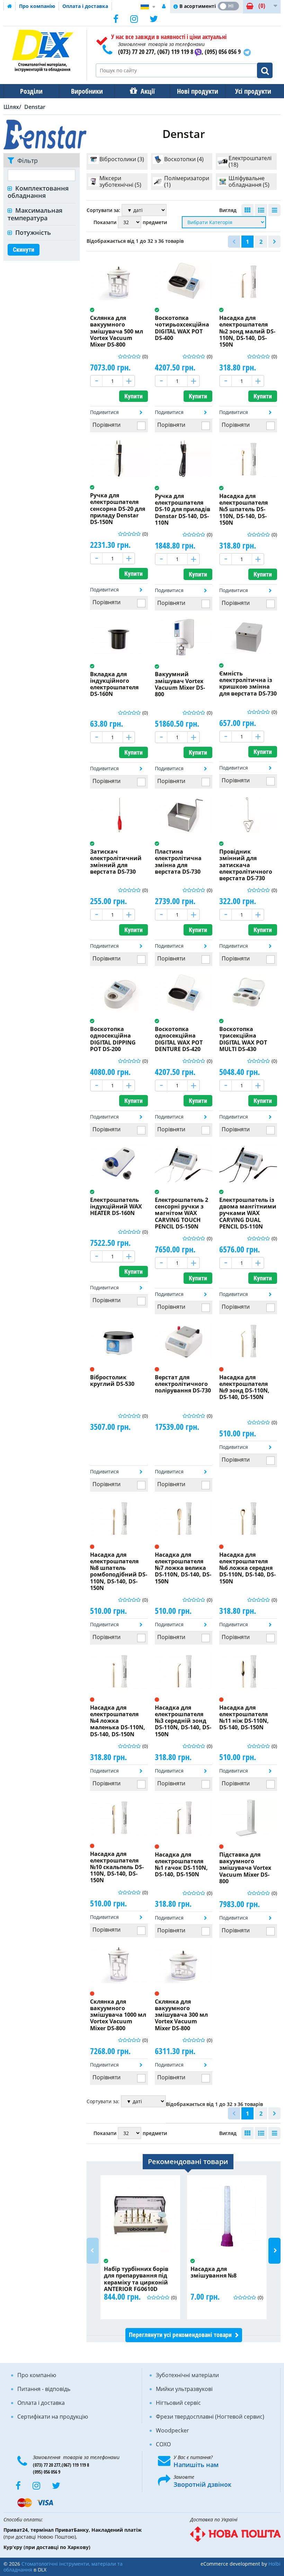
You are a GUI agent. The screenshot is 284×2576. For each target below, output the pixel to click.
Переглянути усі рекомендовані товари (180, 2335)
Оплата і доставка (85, 6)
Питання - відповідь (44, 2389)
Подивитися (104, 412)
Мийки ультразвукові (184, 2389)
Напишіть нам (196, 2465)
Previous (93, 2251)
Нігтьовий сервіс (178, 2403)
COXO (163, 2444)
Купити (134, 396)
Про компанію (37, 6)
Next (274, 2251)
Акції (148, 91)
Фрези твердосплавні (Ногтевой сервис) (210, 2417)
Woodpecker (172, 2430)
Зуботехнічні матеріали (187, 2375)
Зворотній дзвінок (202, 2484)
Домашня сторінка (10, 6)
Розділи (31, 91)
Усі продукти (253, 91)
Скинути (24, 250)
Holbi (274, 2564)
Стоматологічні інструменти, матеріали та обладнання (63, 2567)
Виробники (87, 91)
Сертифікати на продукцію (53, 2417)
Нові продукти (198, 91)
